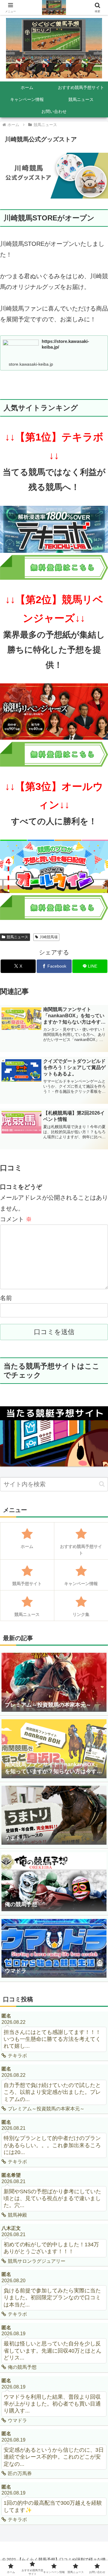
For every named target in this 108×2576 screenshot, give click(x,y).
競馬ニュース (17, 937)
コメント (16, 1219)
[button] (102, 1484)
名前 (6, 1298)
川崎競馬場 (49, 937)
